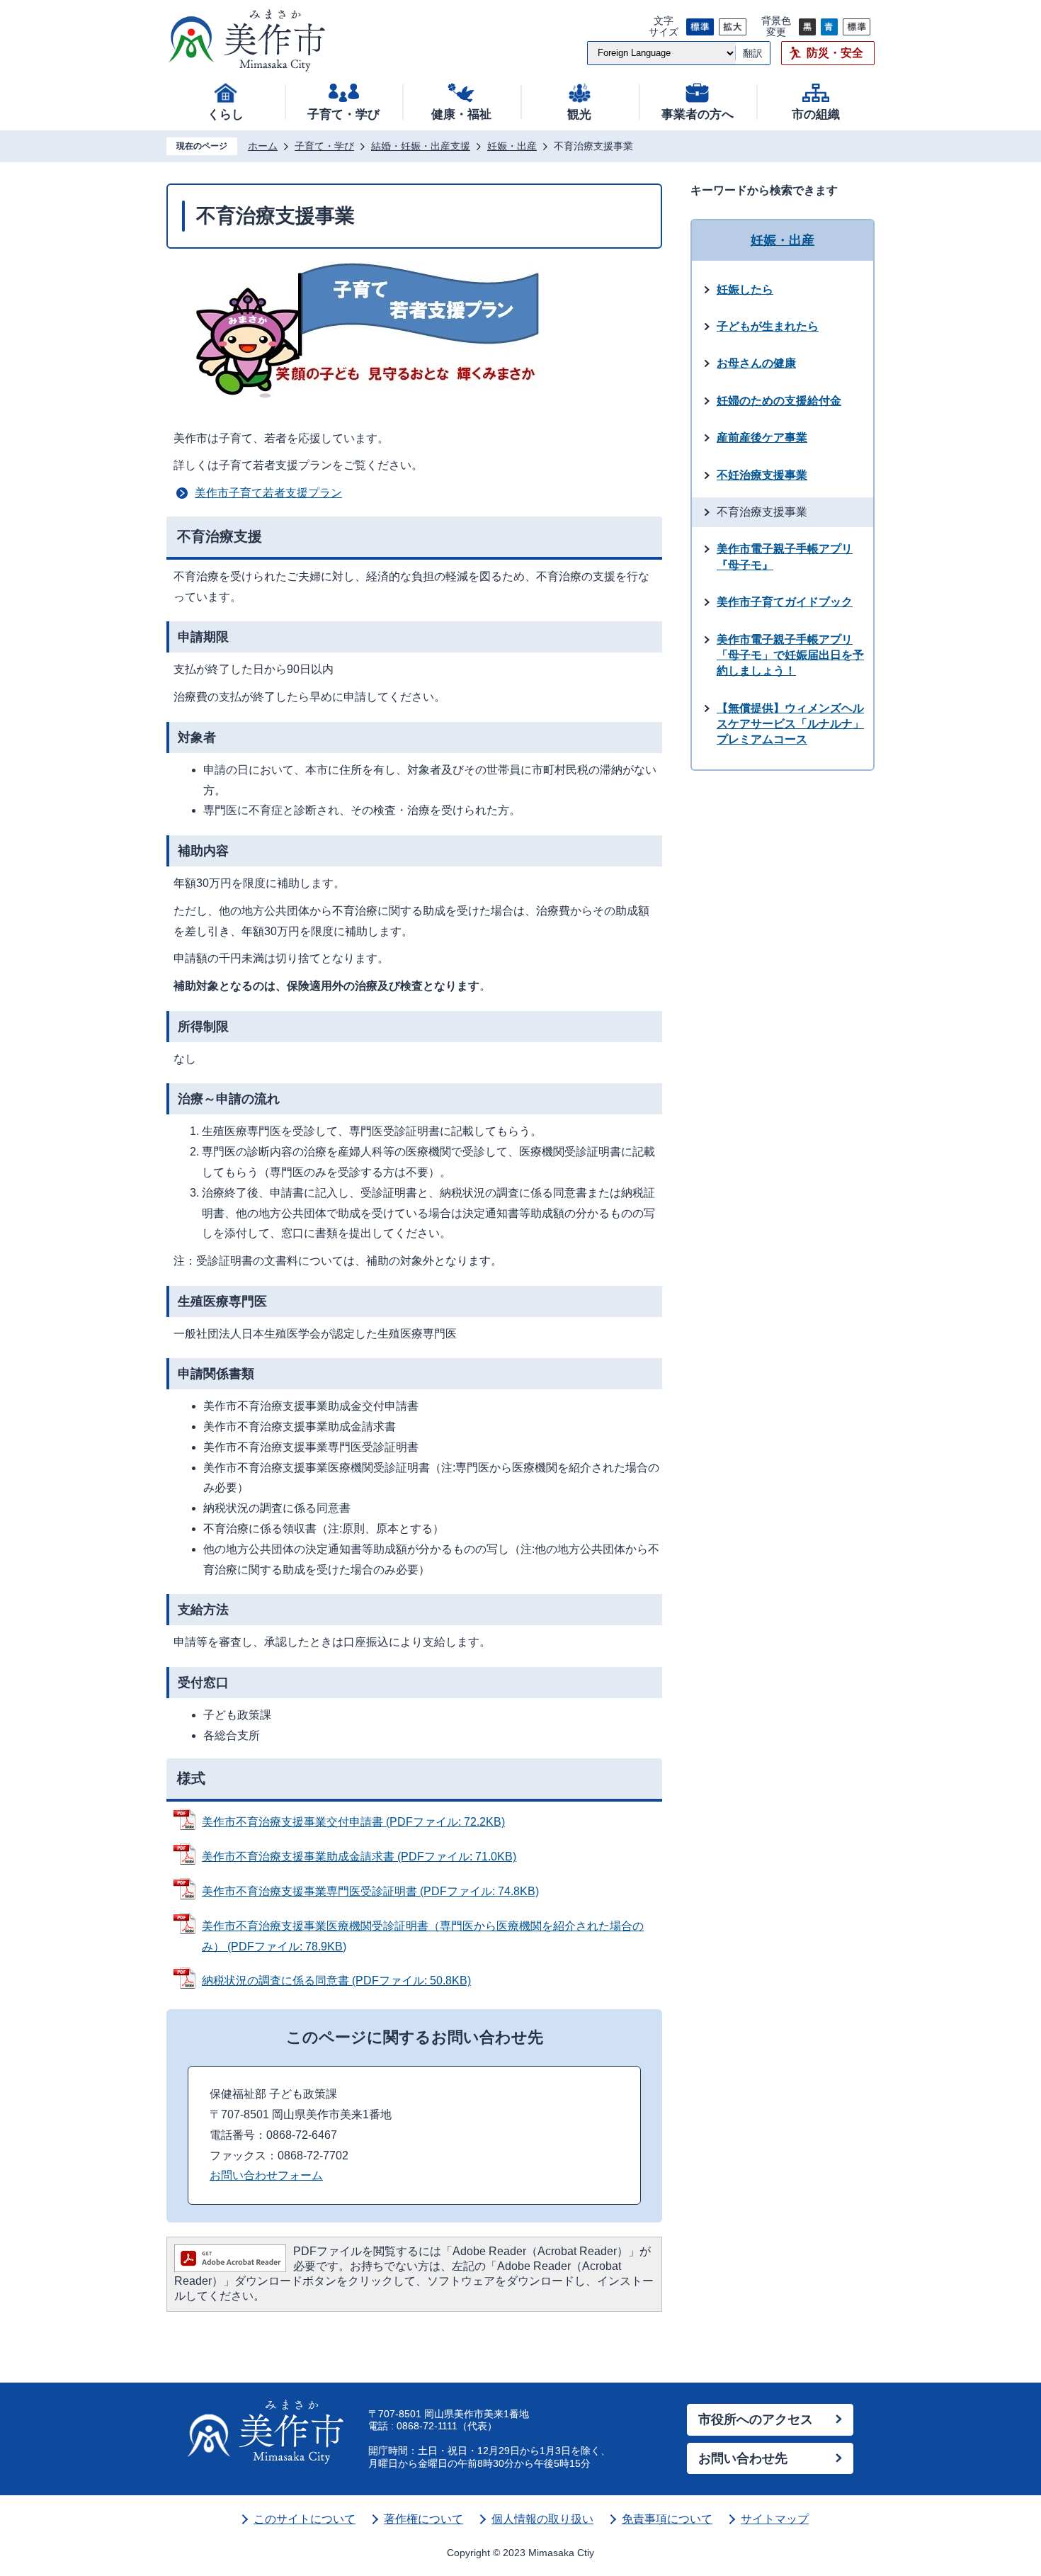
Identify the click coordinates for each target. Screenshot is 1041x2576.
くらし (226, 114)
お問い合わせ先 (743, 2458)
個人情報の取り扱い (542, 2519)
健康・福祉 (461, 114)
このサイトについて (305, 2519)
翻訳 (753, 53)
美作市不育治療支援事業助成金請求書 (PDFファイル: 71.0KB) (359, 1857)
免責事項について (667, 2519)
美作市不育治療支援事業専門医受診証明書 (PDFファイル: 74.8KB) (370, 1891)
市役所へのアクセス (756, 2419)
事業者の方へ (698, 114)
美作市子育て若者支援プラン (268, 493)
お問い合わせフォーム (266, 2175)
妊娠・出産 (512, 146)
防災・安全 (835, 53)
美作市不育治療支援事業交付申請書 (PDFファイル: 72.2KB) (353, 1822)
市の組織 (816, 114)
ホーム (263, 146)
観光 (579, 114)
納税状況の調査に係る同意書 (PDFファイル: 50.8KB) (336, 1981)
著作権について (423, 2519)
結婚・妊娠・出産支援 (421, 146)
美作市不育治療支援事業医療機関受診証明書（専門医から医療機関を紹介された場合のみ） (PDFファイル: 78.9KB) (423, 1936)
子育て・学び (343, 114)
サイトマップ (775, 2519)
